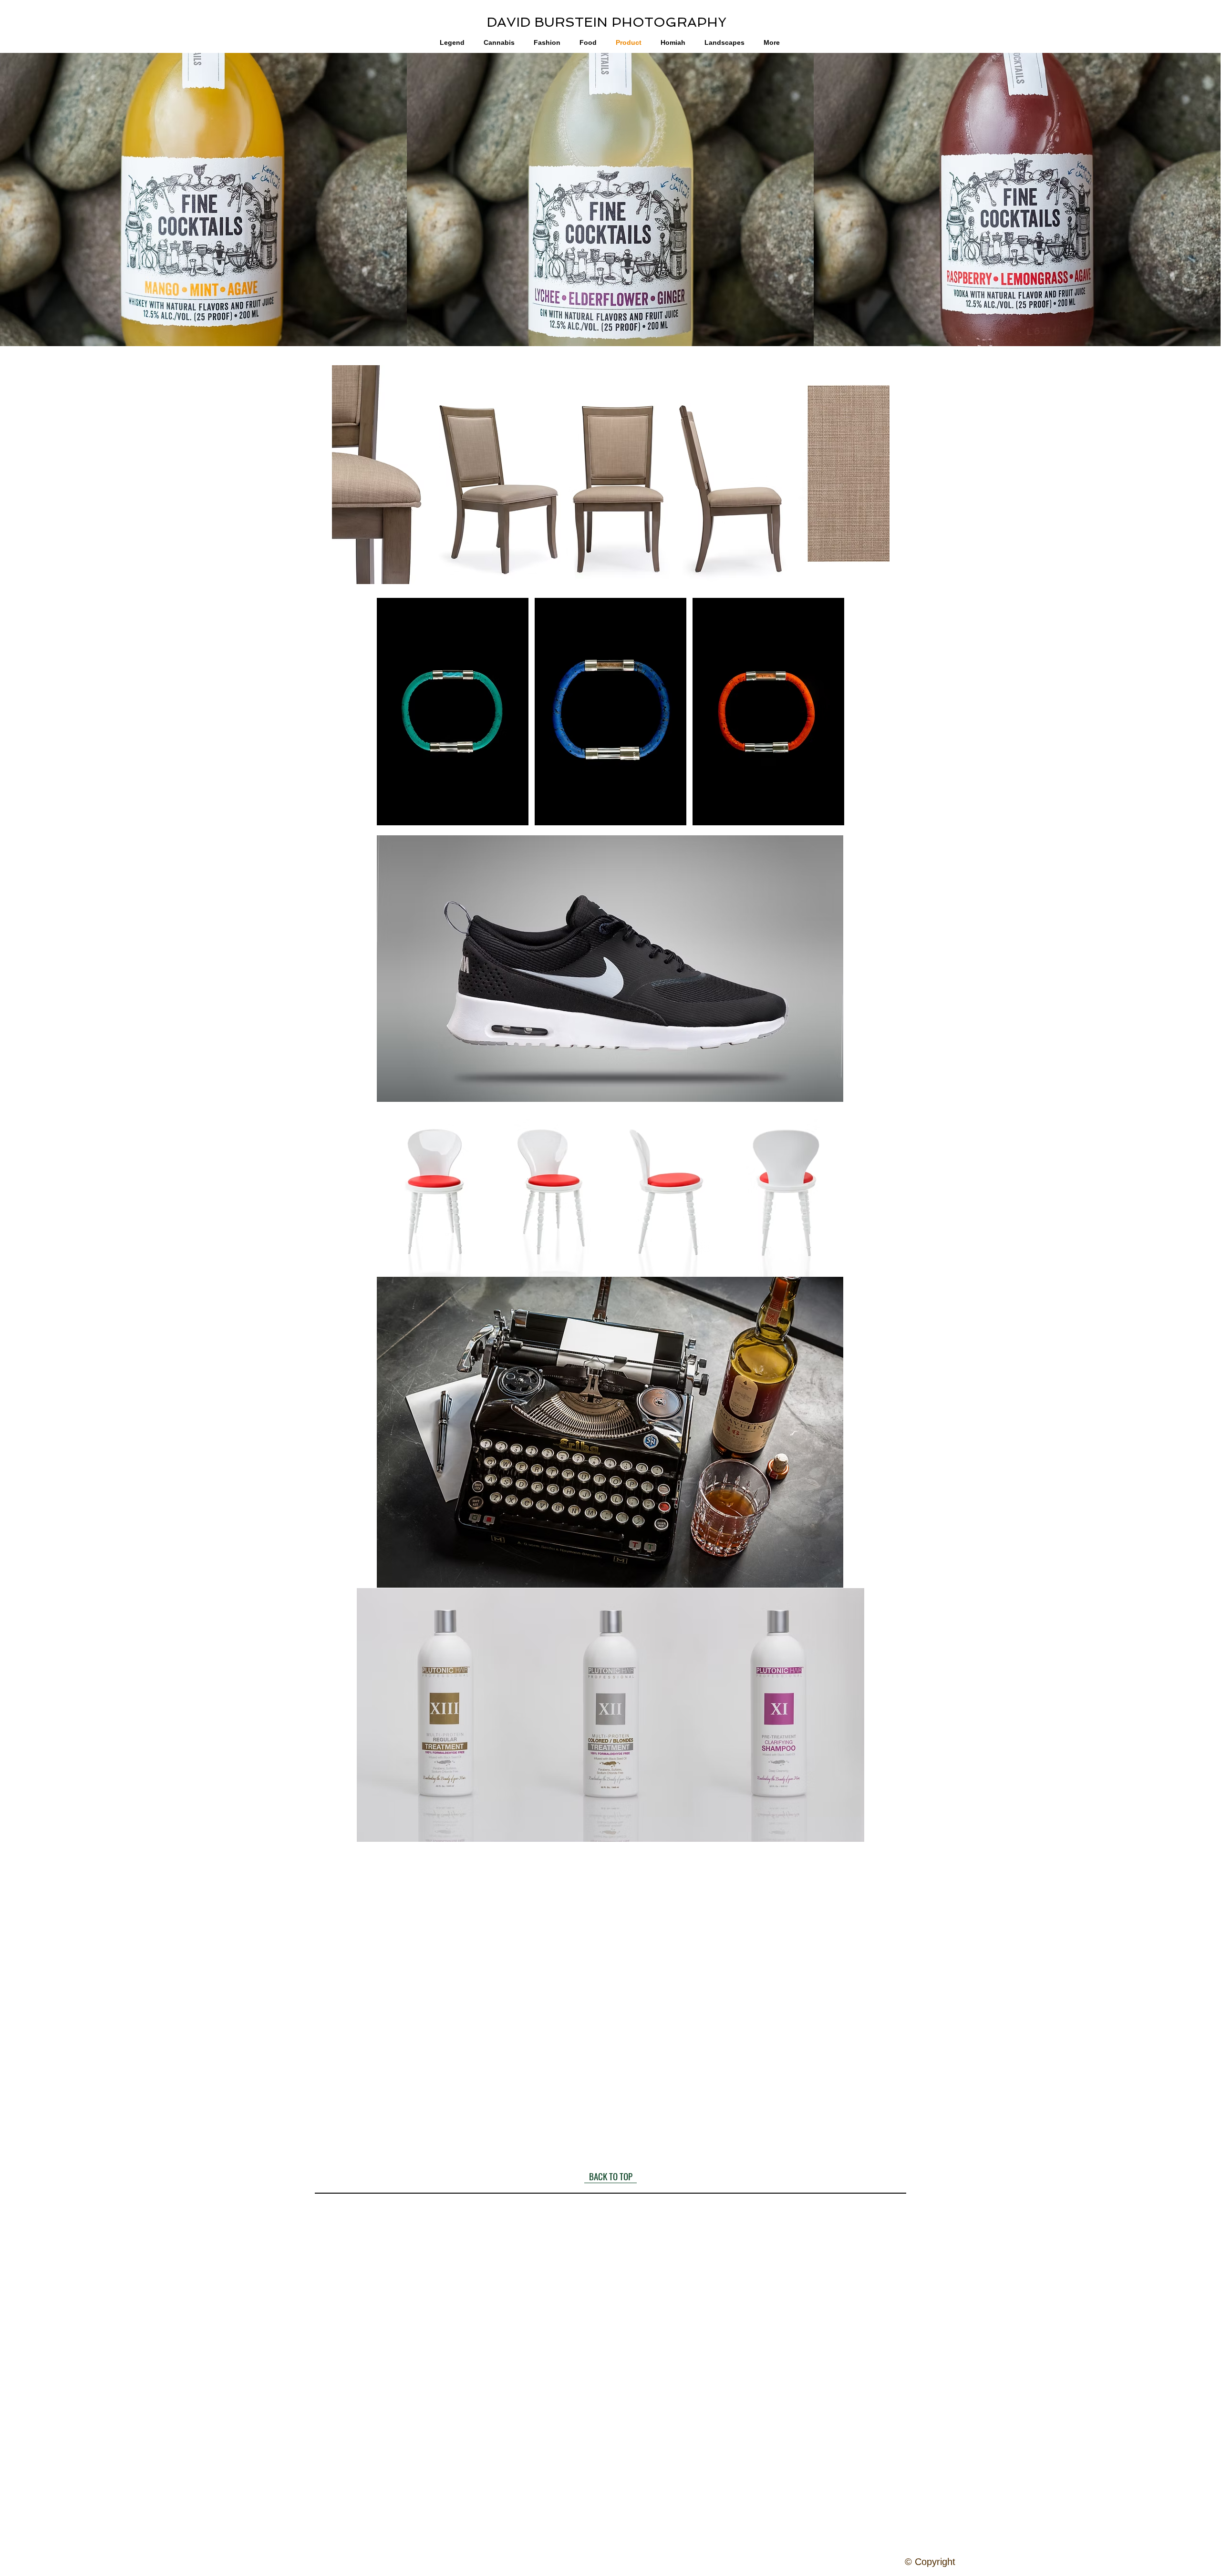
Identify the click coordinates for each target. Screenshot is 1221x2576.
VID (518, 22)
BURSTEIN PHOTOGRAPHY (628, 22)
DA (497, 22)
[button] (203, 200)
